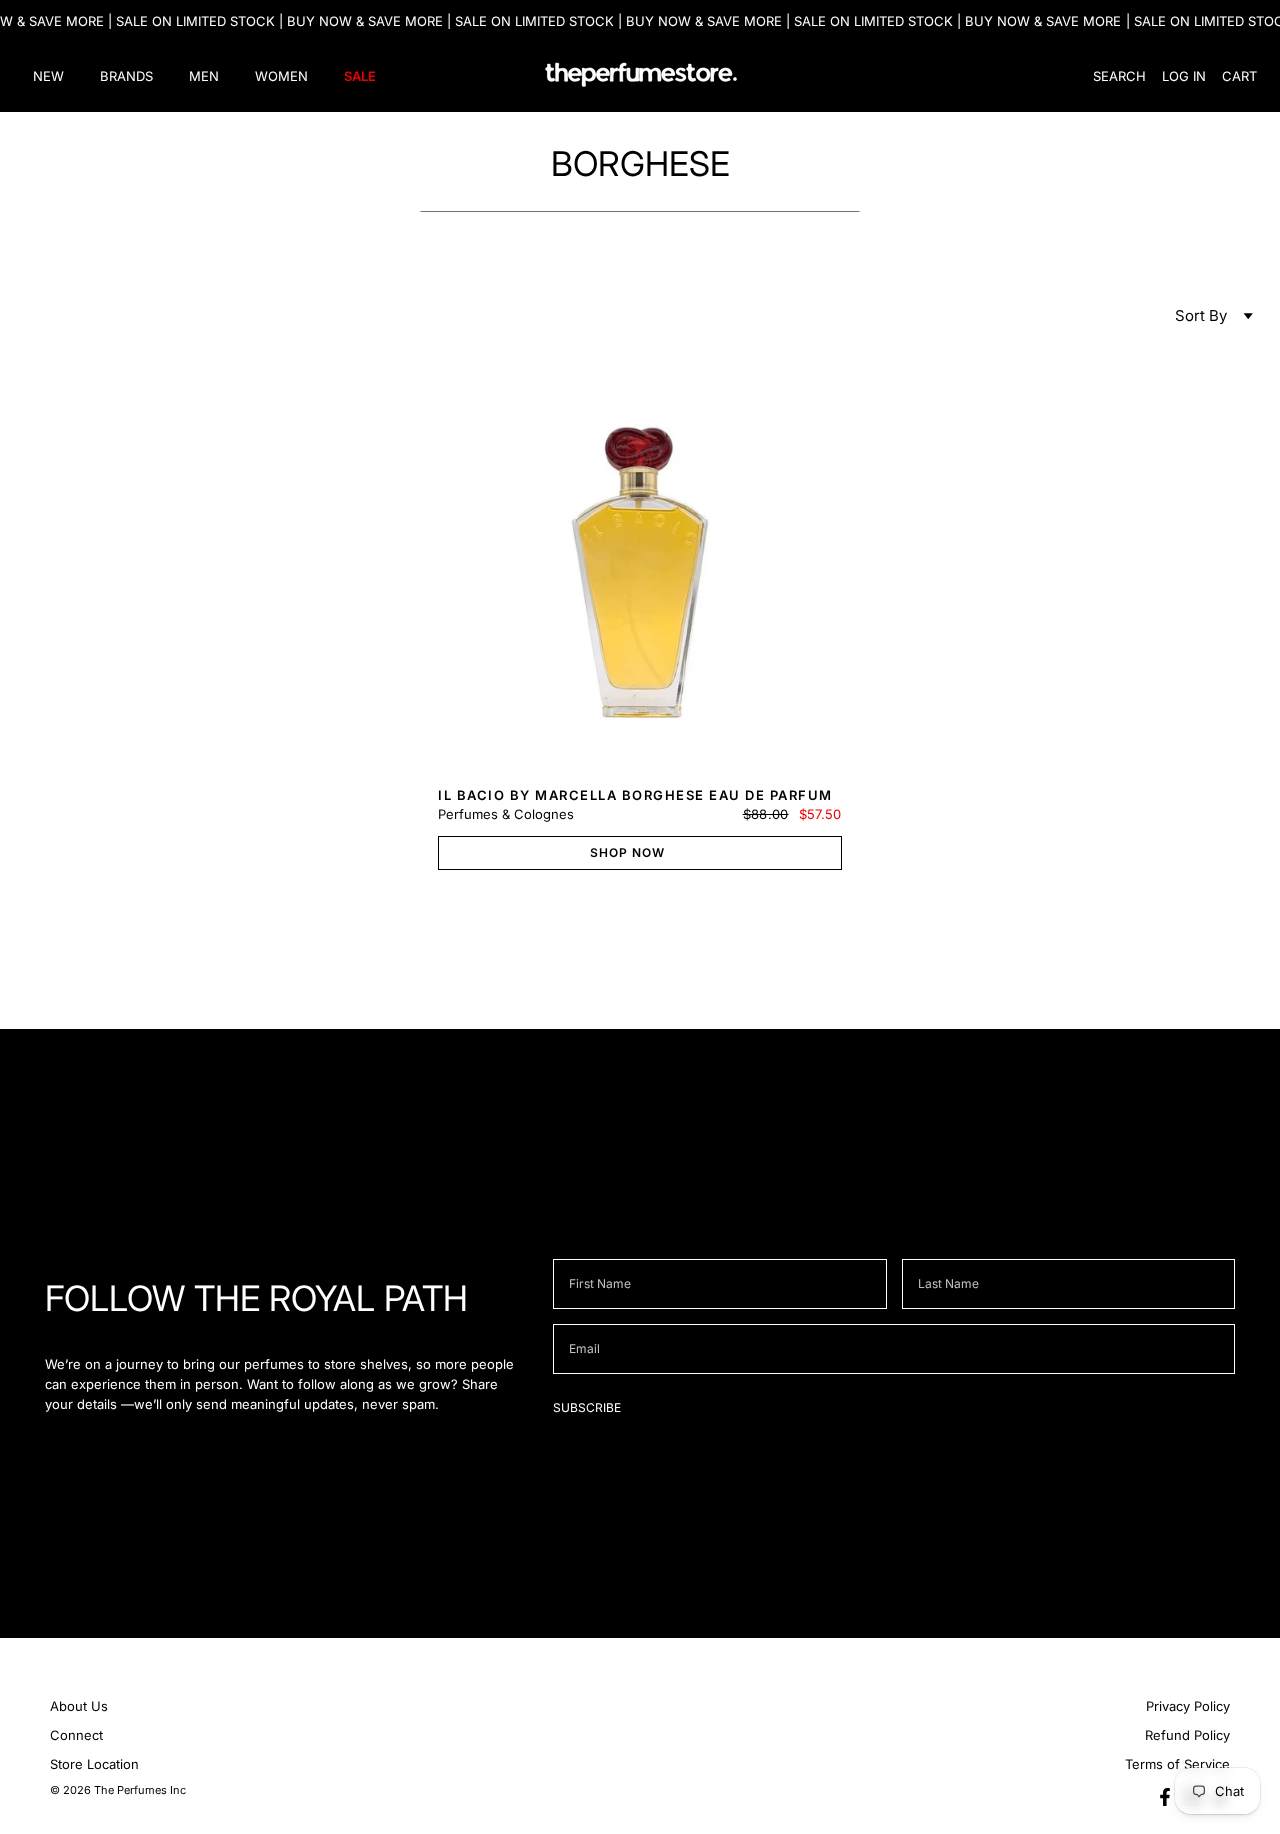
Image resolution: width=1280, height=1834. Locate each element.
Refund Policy (1187, 1735)
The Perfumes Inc (140, 1790)
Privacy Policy (1188, 1706)
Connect (76, 1735)
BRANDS (126, 76)
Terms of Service (1177, 1764)
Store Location (94, 1764)
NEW (48, 76)
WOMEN (281, 76)
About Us (79, 1706)
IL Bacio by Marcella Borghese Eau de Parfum (635, 795)
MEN (204, 76)
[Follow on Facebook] (1165, 1797)
